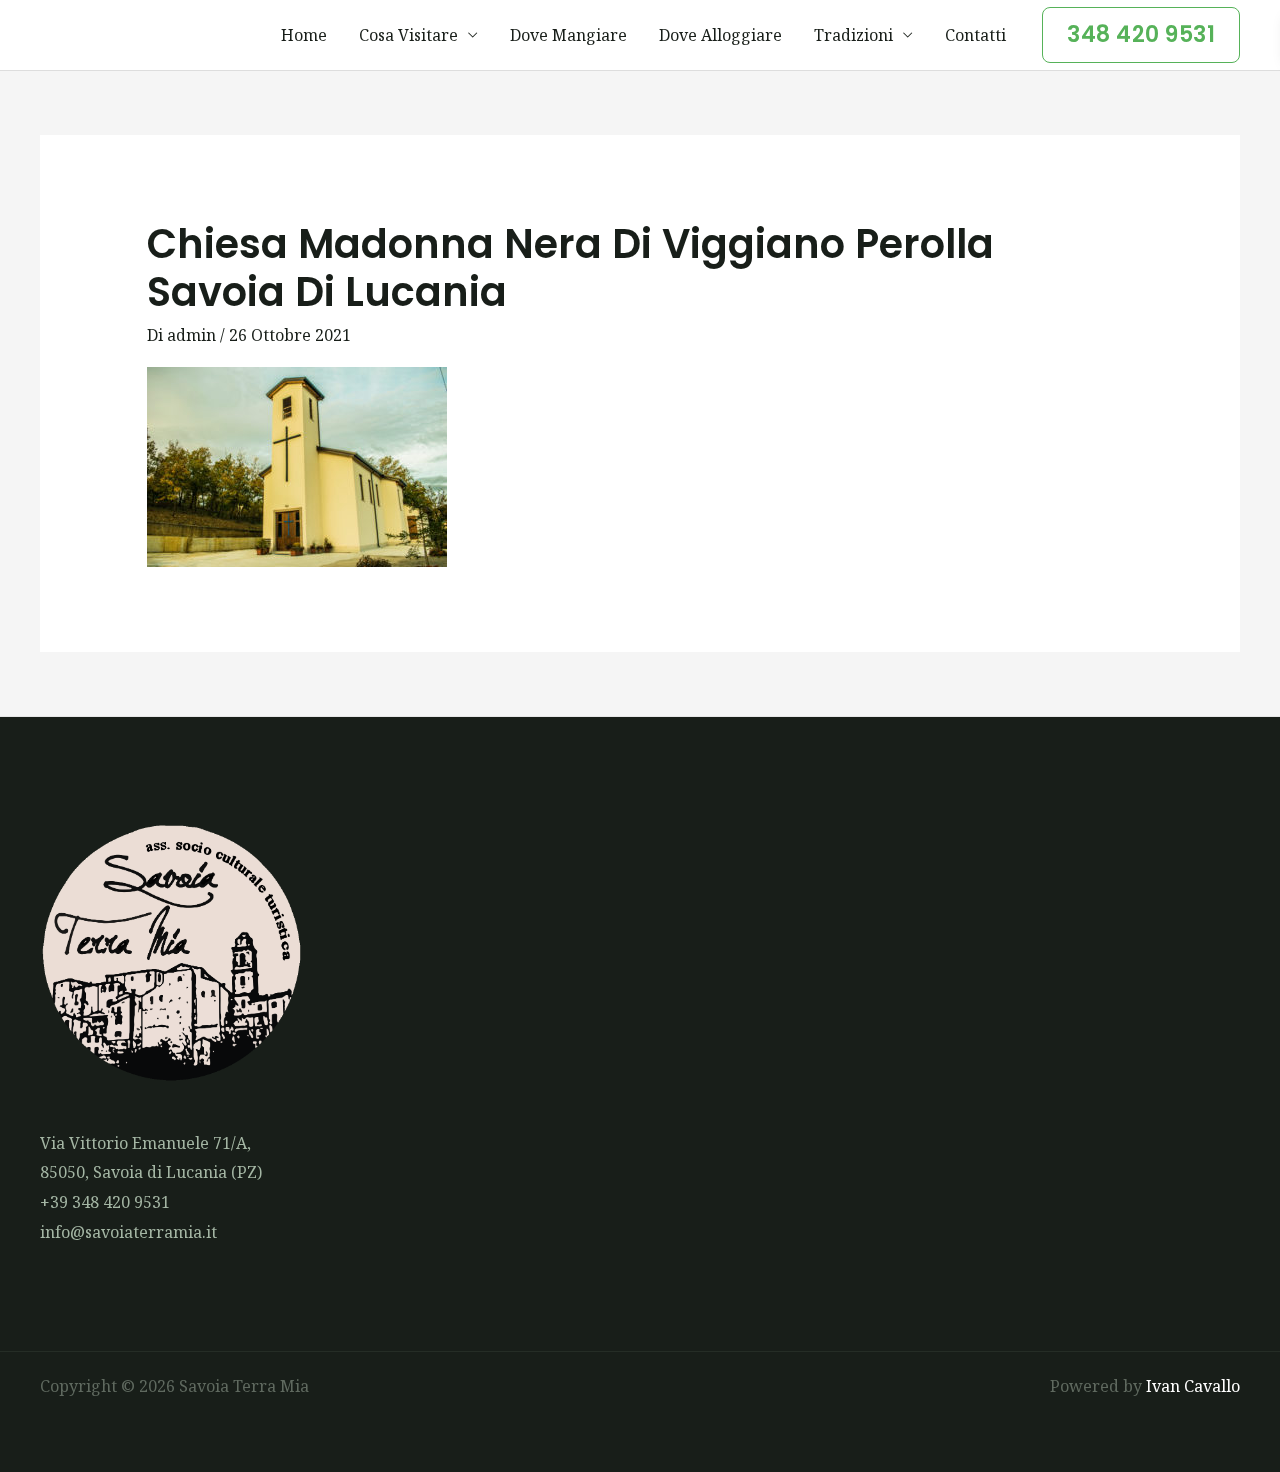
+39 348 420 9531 (105, 1202)
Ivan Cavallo (1193, 1386)
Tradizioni (853, 35)
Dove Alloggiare (720, 35)
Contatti (975, 35)
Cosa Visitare (408, 35)
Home (304, 35)
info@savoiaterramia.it (128, 1232)
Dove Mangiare (568, 35)
